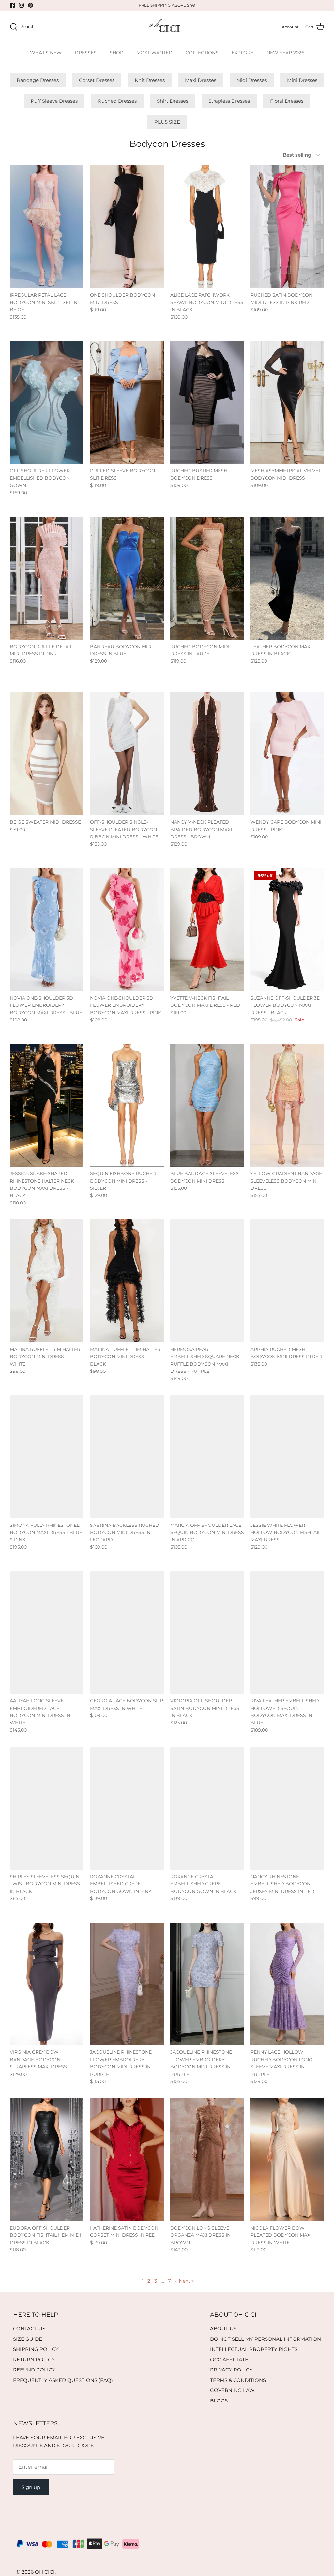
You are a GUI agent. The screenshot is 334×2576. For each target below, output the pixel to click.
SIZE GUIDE (28, 2339)
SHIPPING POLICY (36, 2349)
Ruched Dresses (117, 101)
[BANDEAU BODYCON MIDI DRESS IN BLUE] (127, 578)
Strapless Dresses (229, 101)
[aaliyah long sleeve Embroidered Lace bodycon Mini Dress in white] (47, 1632)
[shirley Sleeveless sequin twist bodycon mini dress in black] (47, 1808)
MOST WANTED (154, 53)
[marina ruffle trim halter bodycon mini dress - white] (47, 1281)
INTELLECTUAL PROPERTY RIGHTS (254, 2349)
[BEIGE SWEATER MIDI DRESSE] (47, 754)
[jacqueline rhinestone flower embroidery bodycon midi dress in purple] (127, 1984)
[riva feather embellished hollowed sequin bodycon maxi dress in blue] (287, 1632)
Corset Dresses (97, 80)
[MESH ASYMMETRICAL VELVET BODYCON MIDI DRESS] (287, 402)
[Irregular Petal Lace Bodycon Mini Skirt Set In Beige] (47, 227)
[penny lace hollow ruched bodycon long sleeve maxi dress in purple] (287, 1984)
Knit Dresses (150, 80)
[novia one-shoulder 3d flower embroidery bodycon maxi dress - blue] (47, 930)
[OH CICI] (167, 27)
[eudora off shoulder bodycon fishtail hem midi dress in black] (47, 2160)
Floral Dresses (287, 101)
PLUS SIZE (167, 122)
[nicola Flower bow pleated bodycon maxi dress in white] (287, 2160)
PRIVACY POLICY (231, 2370)
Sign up (31, 2487)
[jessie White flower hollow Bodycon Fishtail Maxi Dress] (287, 1457)
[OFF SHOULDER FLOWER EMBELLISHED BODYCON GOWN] (47, 402)
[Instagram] (21, 5)
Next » (186, 2281)
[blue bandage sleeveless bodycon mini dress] (207, 1105)
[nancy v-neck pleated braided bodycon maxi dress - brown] (207, 754)
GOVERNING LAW (232, 2390)
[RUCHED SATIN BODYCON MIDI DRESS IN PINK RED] (287, 227)
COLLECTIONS (202, 53)
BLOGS (219, 2401)
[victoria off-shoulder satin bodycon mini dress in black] (207, 1632)
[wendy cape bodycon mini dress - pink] (287, 754)
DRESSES (86, 53)
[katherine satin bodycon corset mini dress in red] (127, 2160)
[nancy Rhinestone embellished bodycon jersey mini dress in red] (287, 1808)
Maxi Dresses (201, 80)
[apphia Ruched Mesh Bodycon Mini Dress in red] (287, 1281)
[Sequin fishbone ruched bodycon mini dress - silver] (127, 1105)
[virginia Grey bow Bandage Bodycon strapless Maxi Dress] (47, 1984)
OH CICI (45, 2572)
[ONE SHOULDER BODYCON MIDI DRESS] (127, 227)
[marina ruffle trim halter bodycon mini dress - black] (127, 1281)
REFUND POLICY (34, 2370)
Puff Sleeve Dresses (54, 101)
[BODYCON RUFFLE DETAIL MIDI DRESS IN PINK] (47, 578)
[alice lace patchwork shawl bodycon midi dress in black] (207, 227)
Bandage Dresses (38, 80)
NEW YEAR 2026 (285, 53)
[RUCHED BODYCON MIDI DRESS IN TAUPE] (207, 578)
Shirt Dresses (173, 101)
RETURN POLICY (34, 2360)
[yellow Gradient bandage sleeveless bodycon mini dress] (287, 1105)
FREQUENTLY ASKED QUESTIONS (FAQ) (63, 2380)
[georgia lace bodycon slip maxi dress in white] (127, 1632)
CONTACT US (29, 2329)
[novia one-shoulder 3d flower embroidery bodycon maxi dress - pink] (127, 930)
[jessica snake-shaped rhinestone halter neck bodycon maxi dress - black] (47, 1105)
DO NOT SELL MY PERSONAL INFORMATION (266, 2339)
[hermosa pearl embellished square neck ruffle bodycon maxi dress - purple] (207, 1281)
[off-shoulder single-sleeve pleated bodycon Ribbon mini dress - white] (127, 754)
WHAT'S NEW (46, 53)
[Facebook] (12, 5)
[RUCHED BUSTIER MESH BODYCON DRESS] (207, 402)
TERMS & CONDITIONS (238, 2380)
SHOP (116, 53)
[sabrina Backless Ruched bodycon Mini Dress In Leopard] (127, 1457)
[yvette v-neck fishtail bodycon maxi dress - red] (207, 930)
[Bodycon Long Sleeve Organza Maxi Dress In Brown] (207, 2160)
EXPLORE (243, 53)
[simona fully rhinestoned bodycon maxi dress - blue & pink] (47, 1457)
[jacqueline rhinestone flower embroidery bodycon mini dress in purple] (207, 1984)
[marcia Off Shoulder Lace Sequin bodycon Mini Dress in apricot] (207, 1457)
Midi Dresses (252, 80)
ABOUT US (223, 2329)
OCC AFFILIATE (229, 2360)
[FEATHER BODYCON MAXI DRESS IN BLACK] (287, 578)
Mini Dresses (302, 80)
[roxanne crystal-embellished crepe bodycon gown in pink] (127, 1808)
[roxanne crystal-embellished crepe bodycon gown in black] (207, 1808)
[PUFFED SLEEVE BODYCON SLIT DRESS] (127, 402)
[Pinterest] (30, 5)
